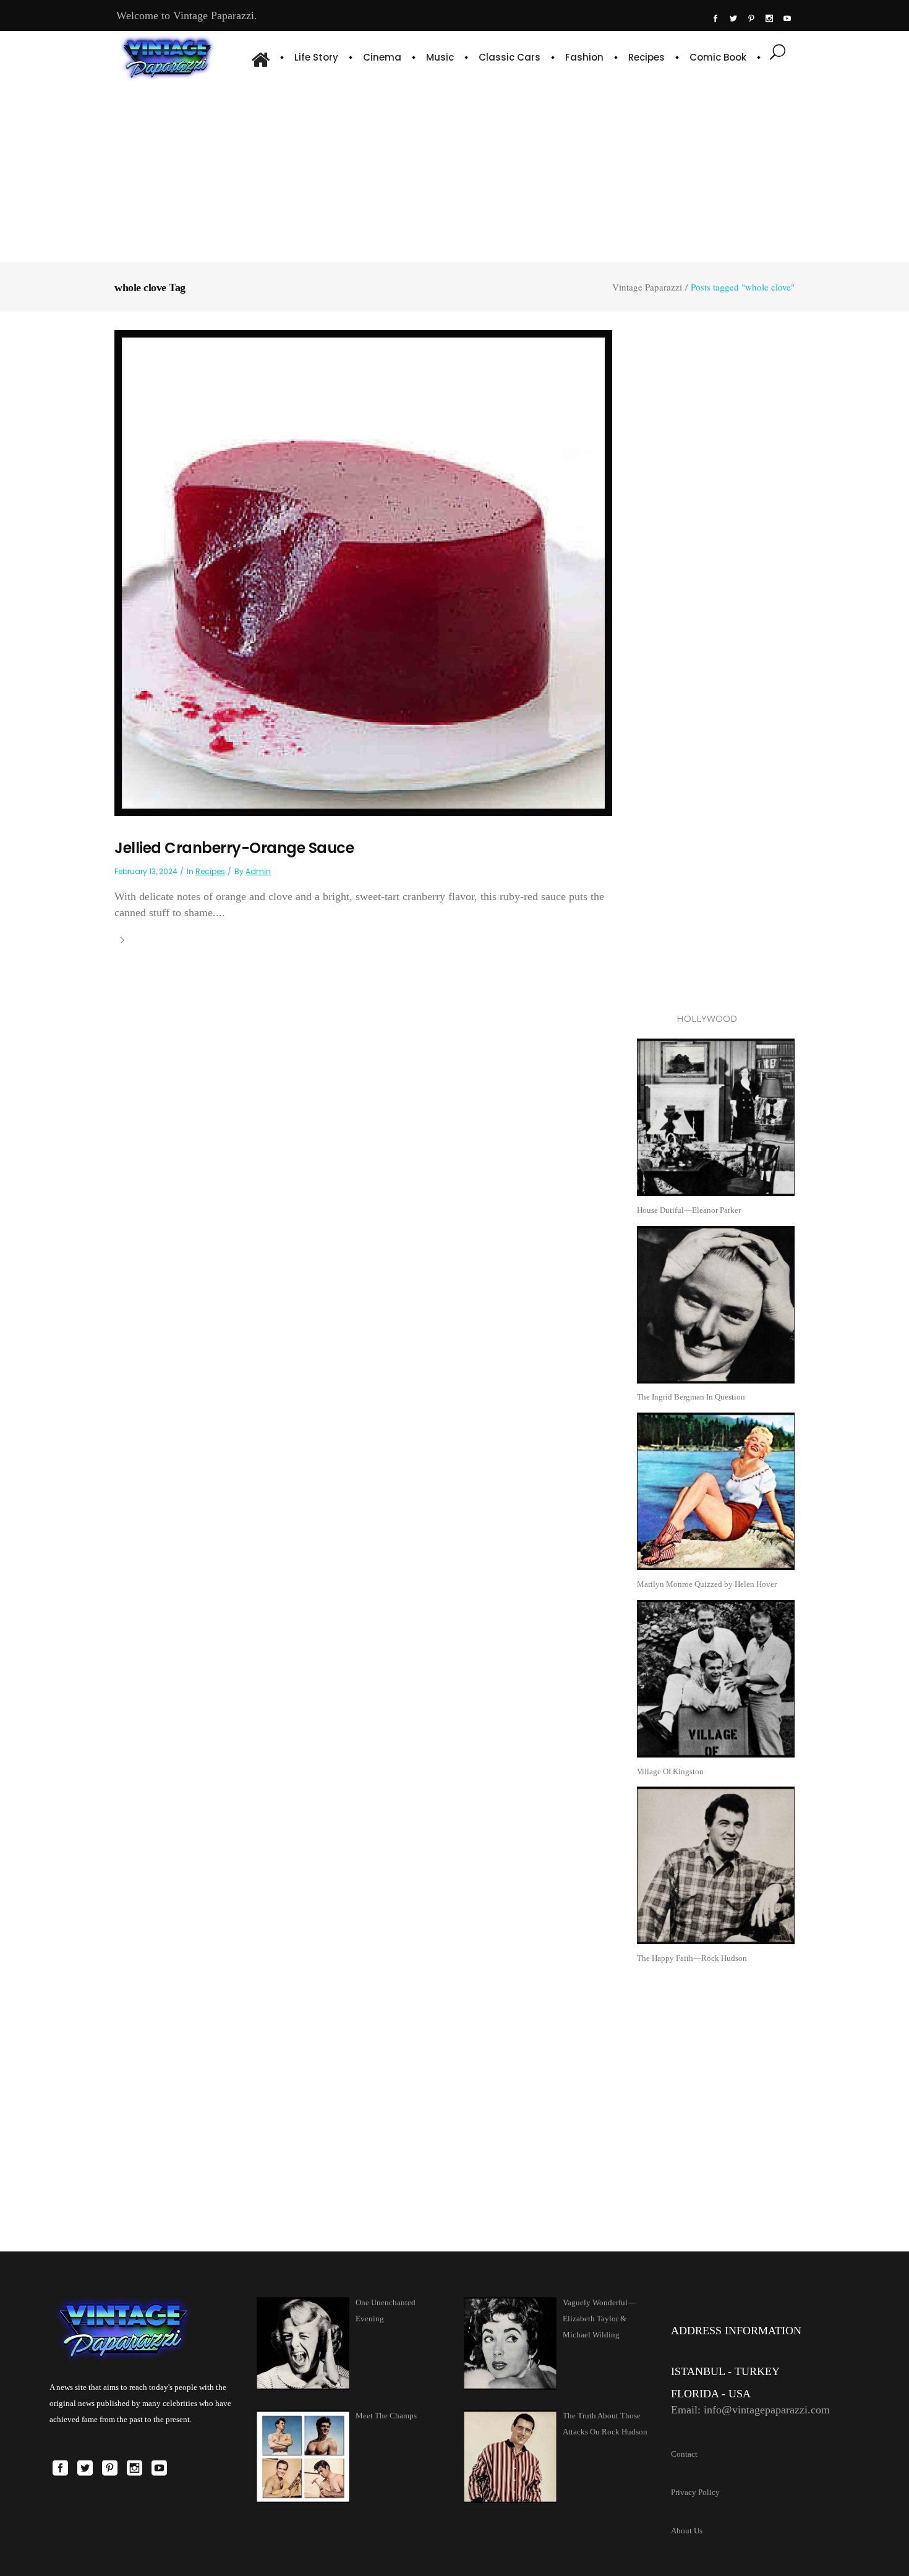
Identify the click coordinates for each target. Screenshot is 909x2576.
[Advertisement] (455, 170)
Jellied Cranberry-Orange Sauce (234, 848)
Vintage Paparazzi (647, 287)
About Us (687, 2531)
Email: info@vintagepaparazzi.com (750, 2410)
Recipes (210, 871)
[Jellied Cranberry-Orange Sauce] (363, 572)
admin (258, 871)
